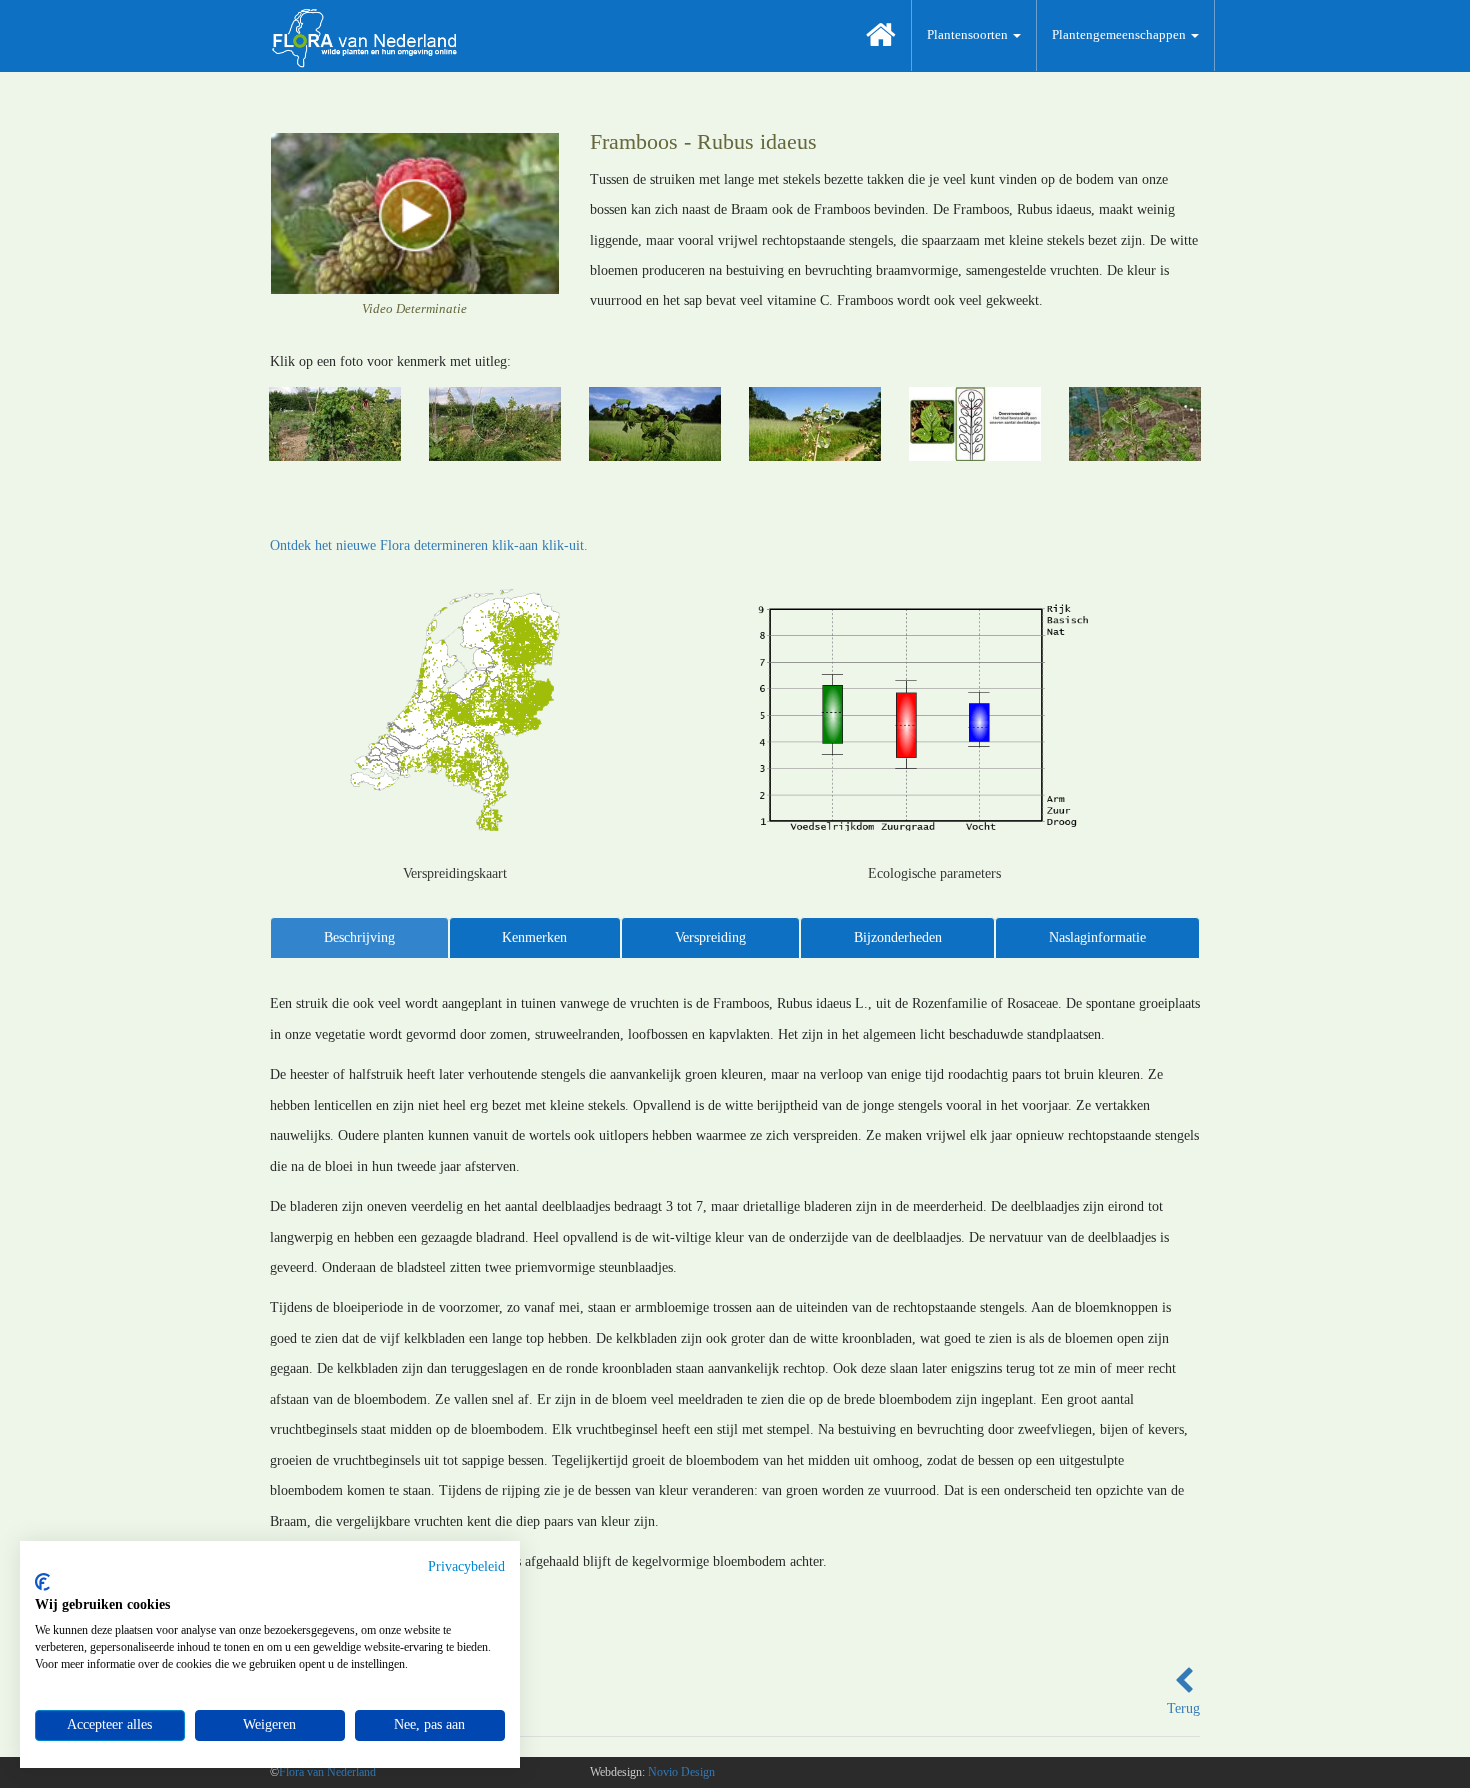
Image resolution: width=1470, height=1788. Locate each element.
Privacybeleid (466, 1566)
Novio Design (681, 1772)
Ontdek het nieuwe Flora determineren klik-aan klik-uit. (429, 545)
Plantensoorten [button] (969, 34)
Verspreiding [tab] (710, 937)
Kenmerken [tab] (534, 937)
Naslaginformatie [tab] (1097, 937)
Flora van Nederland (327, 1772)
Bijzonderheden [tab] (898, 937)
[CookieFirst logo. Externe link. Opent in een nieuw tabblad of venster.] (42, 1582)
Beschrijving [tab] (359, 937)
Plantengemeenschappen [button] (1120, 34)
